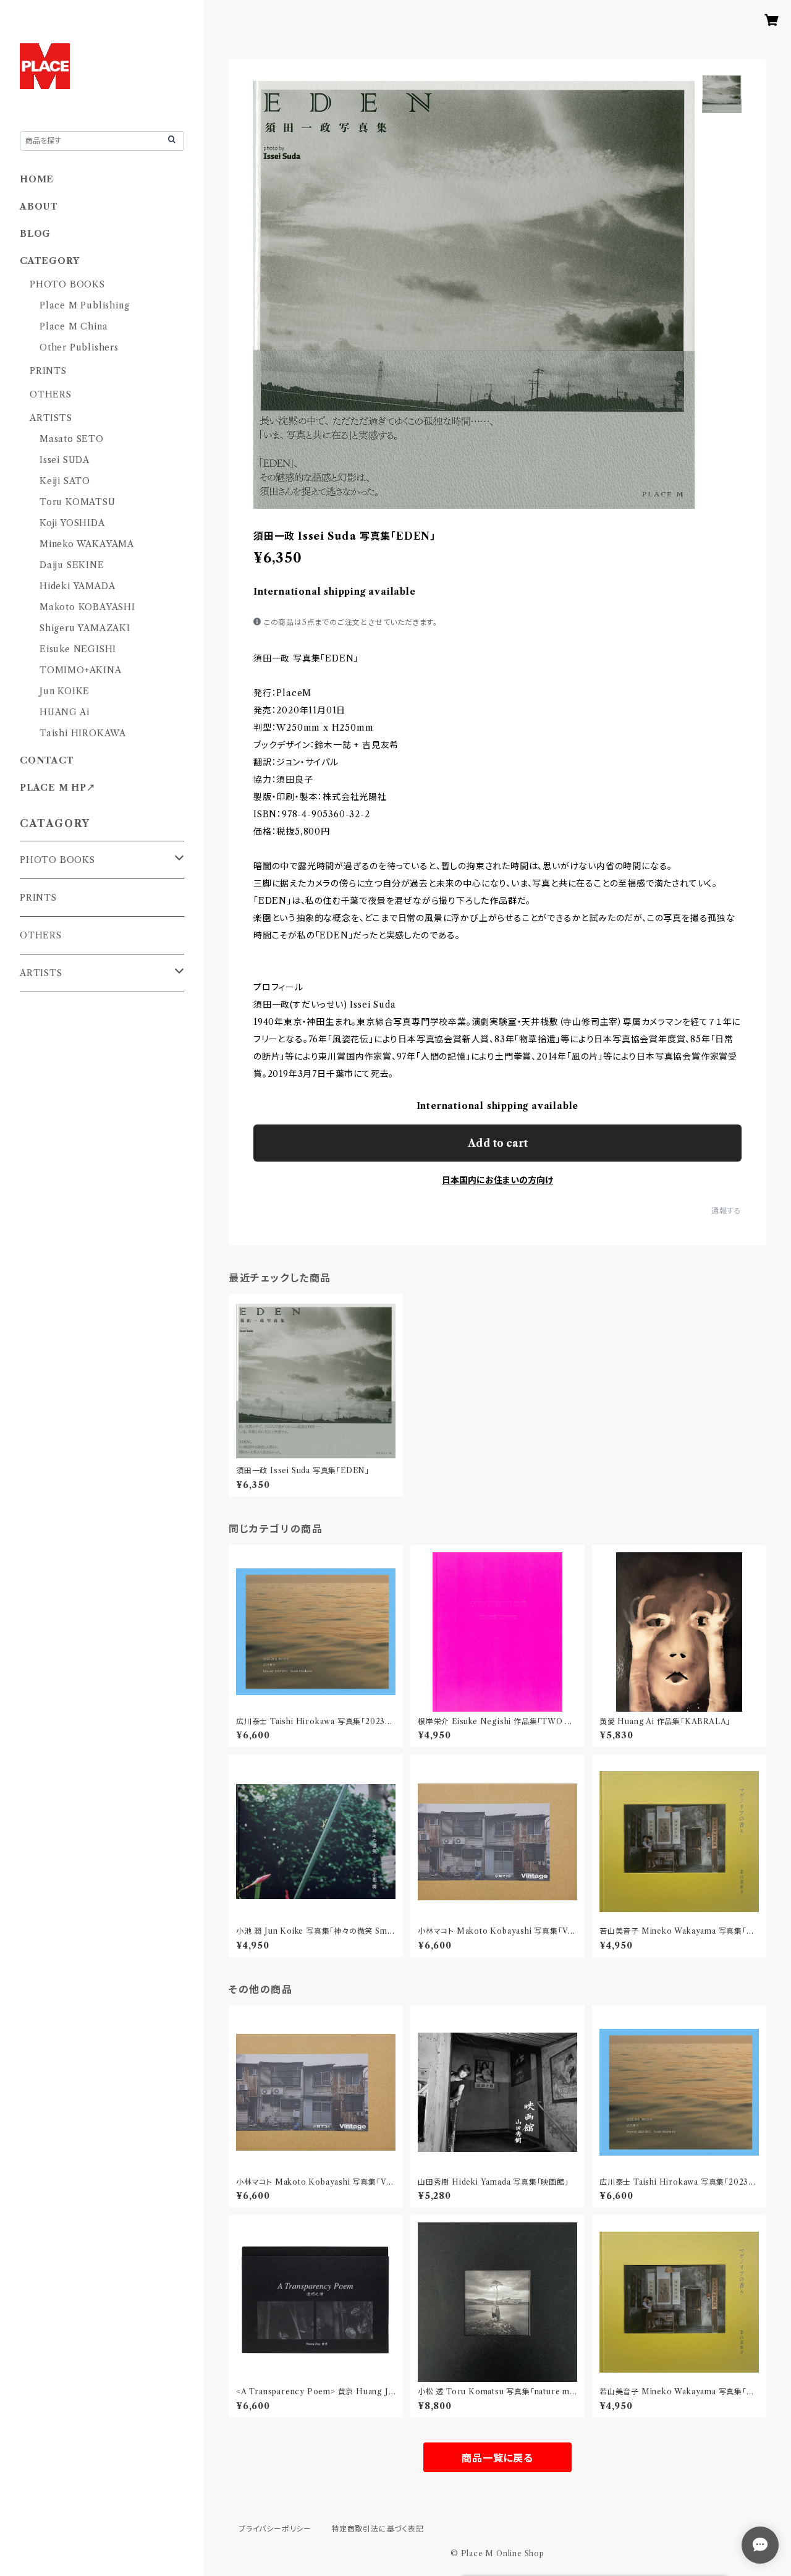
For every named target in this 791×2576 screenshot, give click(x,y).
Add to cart (498, 1143)
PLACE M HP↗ (58, 788)
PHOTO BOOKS (67, 284)
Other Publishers (79, 347)
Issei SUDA (65, 460)
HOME (37, 179)
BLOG (35, 234)
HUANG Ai (64, 712)
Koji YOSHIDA (72, 523)
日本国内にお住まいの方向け (497, 1180)
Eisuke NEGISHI (78, 649)
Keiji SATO (65, 481)
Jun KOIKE (65, 691)
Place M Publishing (84, 305)
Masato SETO (72, 439)
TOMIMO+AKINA (81, 670)
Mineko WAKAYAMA (87, 544)
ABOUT (39, 206)
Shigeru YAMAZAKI (85, 628)
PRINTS (48, 371)
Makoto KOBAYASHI (87, 607)
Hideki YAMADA (77, 586)
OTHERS (51, 394)
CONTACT (47, 760)
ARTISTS (51, 418)
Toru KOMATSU (78, 502)
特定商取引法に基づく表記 (378, 2529)
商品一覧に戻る (497, 2458)
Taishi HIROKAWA (83, 733)
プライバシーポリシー (275, 2529)
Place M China (74, 326)
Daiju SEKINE (72, 565)
